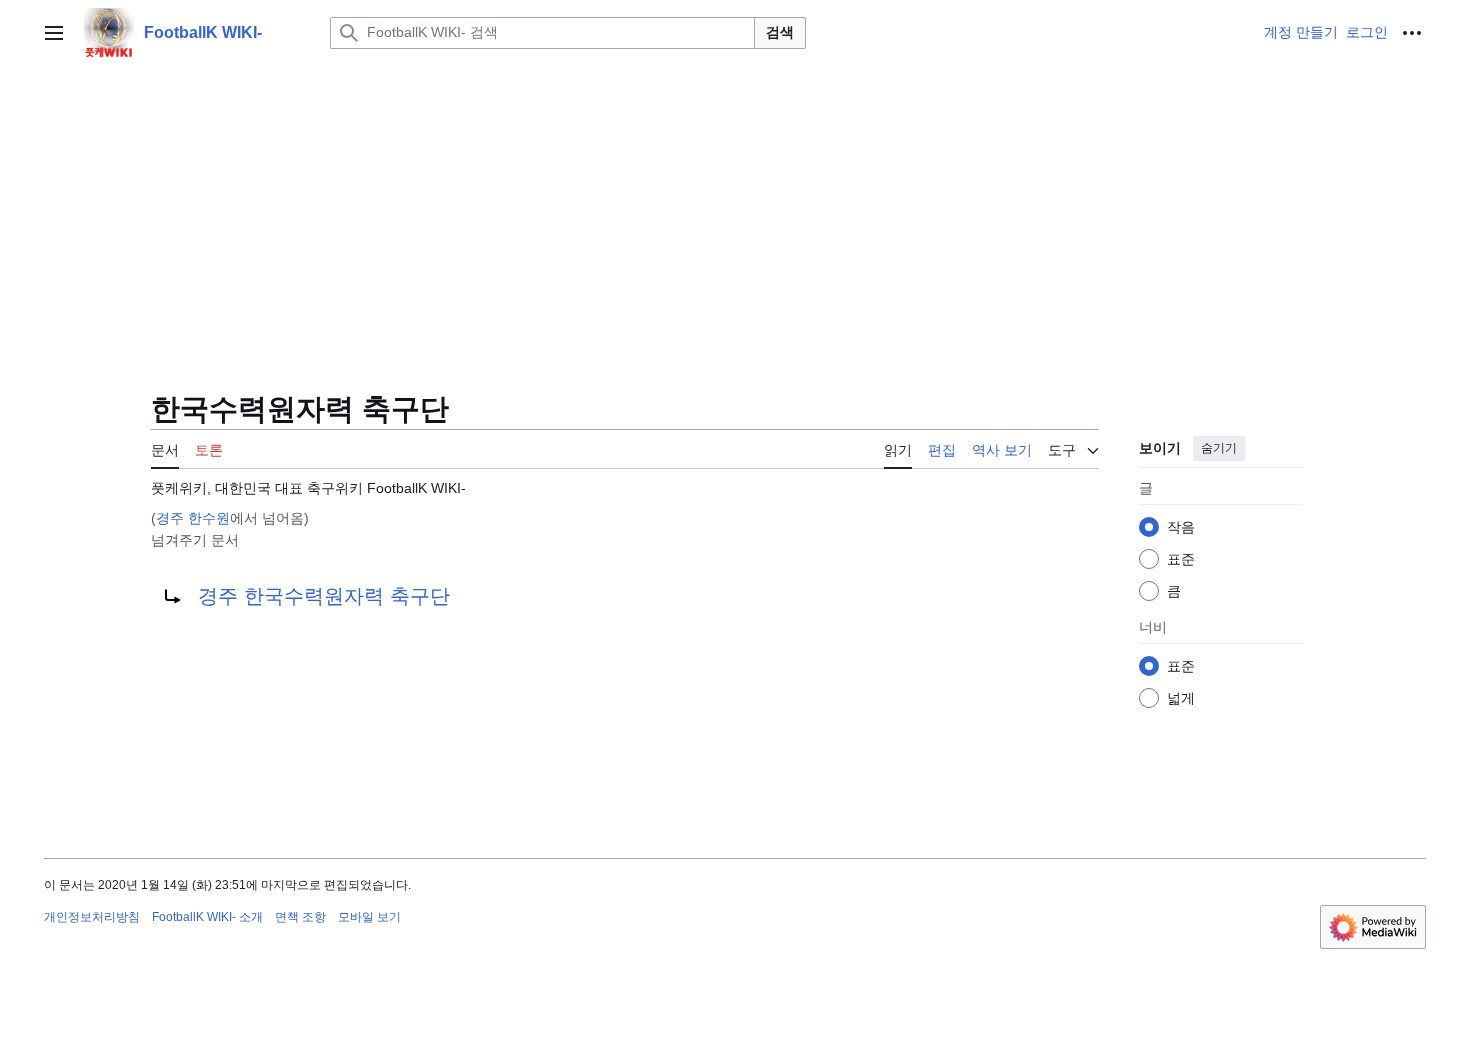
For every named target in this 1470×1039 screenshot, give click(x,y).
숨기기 (1219, 448)
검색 (780, 32)
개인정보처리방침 (92, 917)
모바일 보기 (369, 917)
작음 (1181, 527)
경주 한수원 (193, 518)
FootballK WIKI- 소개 (207, 917)
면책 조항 (300, 917)
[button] (54, 33)
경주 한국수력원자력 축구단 (324, 596)
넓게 (1181, 698)
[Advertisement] (735, 216)
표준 (1181, 559)
